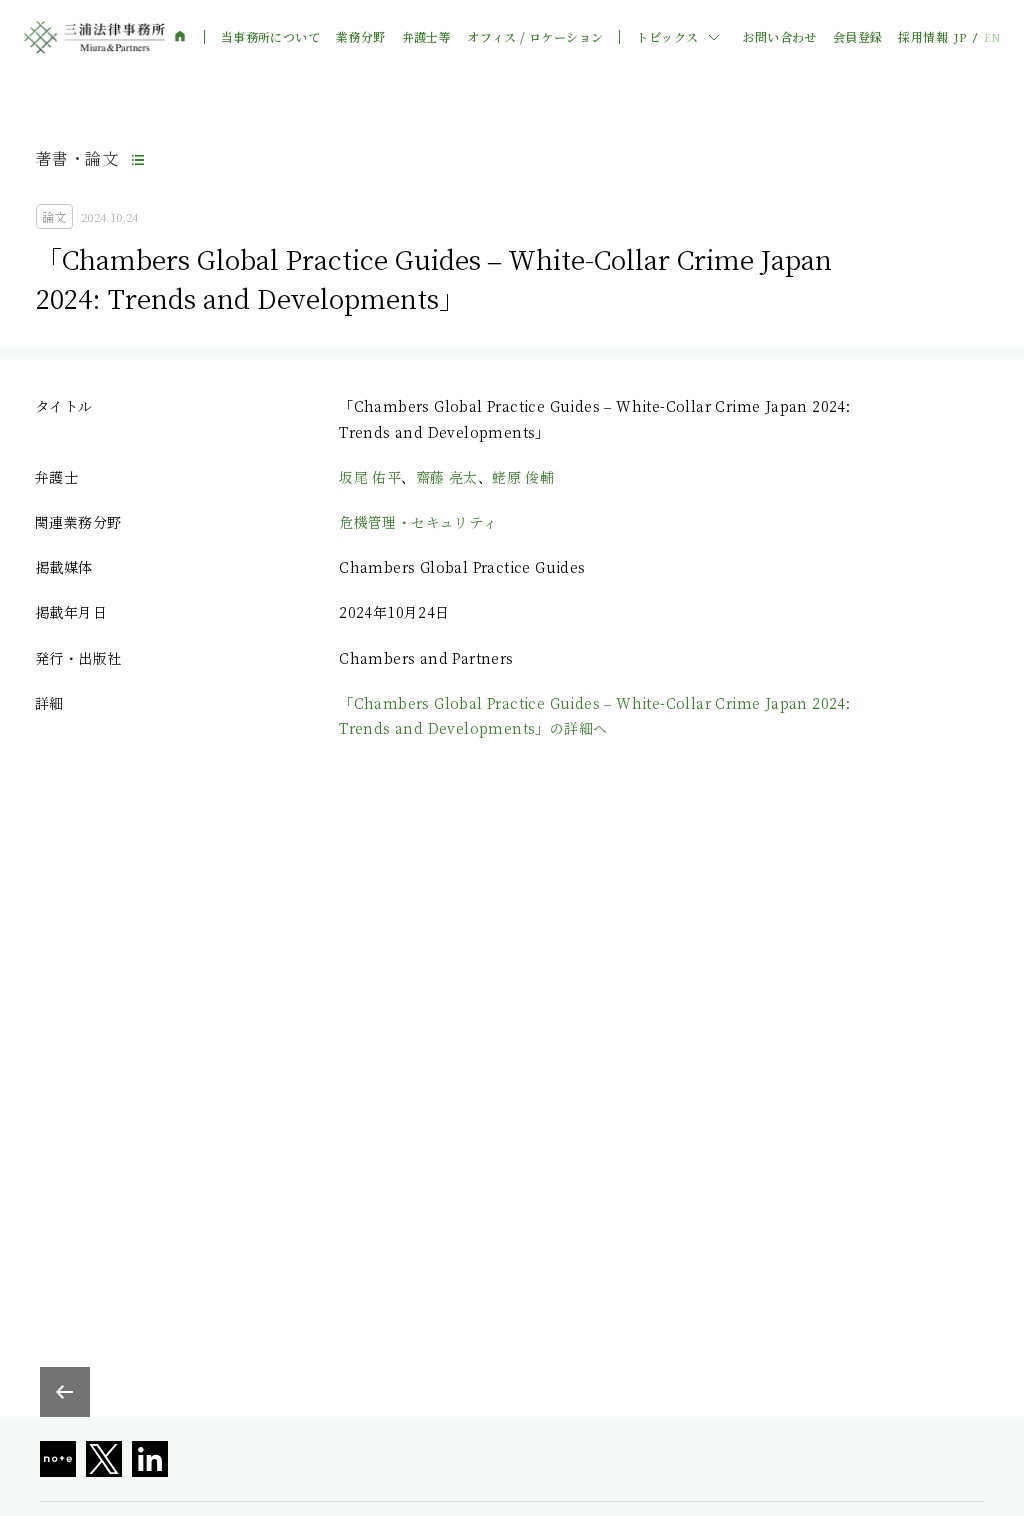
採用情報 (923, 37)
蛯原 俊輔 (523, 477)
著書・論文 (77, 158)
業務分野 (361, 37)
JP (960, 37)
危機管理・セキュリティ (418, 522)
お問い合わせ (779, 37)
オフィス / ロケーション (535, 37)
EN (992, 37)
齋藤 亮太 (447, 477)
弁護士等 (427, 37)
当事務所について (270, 37)
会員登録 (858, 37)
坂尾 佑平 (370, 477)
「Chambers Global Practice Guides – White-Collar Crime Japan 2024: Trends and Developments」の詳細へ (594, 715)
